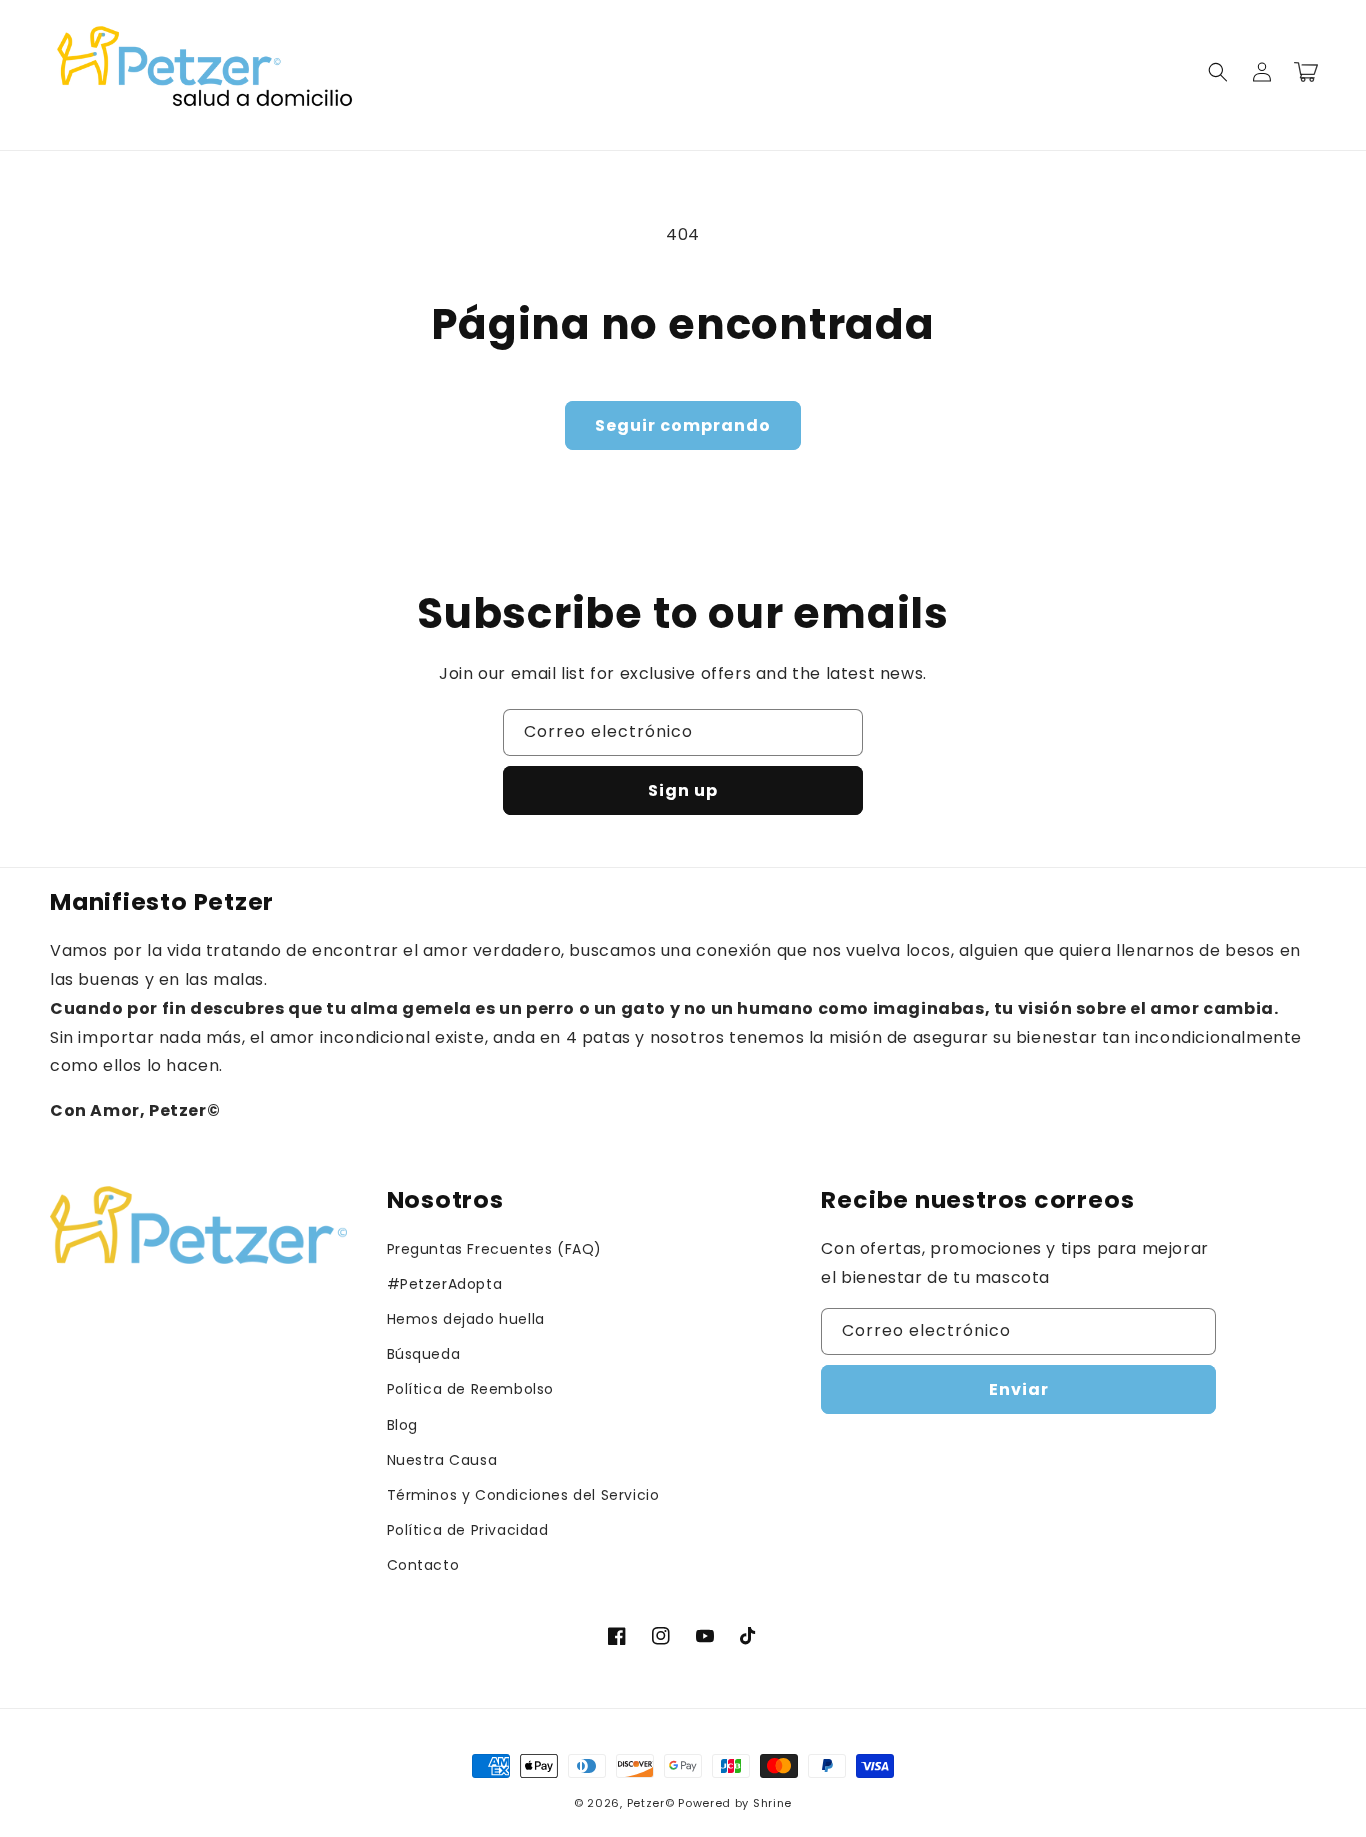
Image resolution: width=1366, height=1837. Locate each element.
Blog (402, 1425)
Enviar (1019, 1389)
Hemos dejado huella (466, 1319)
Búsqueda (424, 1354)
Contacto (423, 1565)
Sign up (683, 790)
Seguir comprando (683, 425)
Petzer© (651, 1803)
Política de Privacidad (468, 1530)
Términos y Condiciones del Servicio (523, 1495)
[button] (1218, 72)
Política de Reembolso (471, 1389)
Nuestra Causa (442, 1460)
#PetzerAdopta (445, 1284)
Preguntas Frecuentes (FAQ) (495, 1249)
